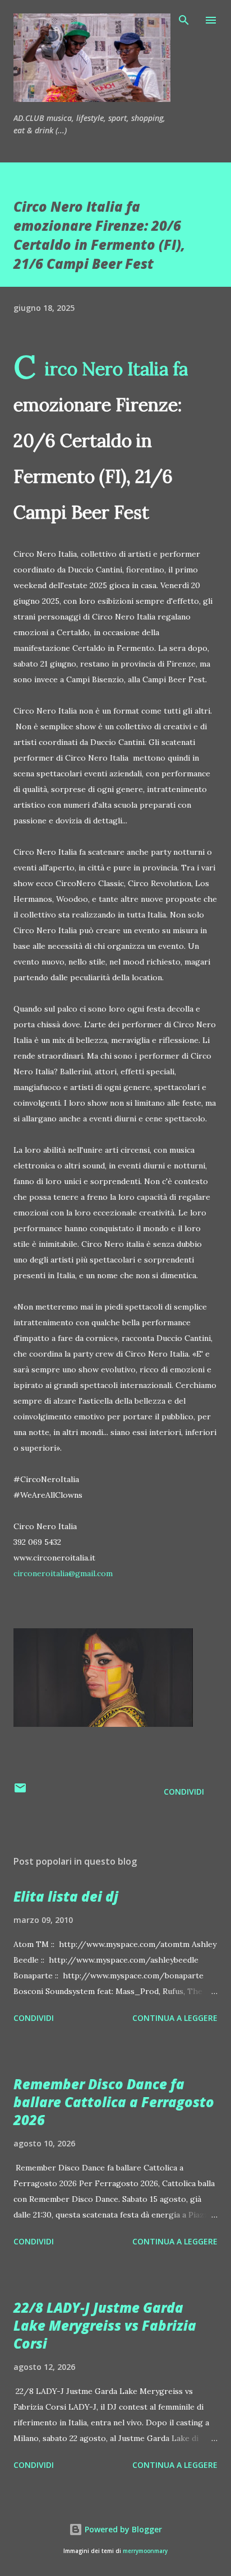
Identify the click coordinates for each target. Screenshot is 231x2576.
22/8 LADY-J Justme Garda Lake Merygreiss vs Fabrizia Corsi (105, 2325)
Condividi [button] (184, 1792)
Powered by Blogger (122, 2529)
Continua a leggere (175, 2018)
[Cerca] (184, 20)
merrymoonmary (145, 2551)
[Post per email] (20, 1792)
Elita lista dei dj (66, 1896)
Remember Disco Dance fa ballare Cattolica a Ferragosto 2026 (114, 2102)
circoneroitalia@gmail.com (63, 1573)
